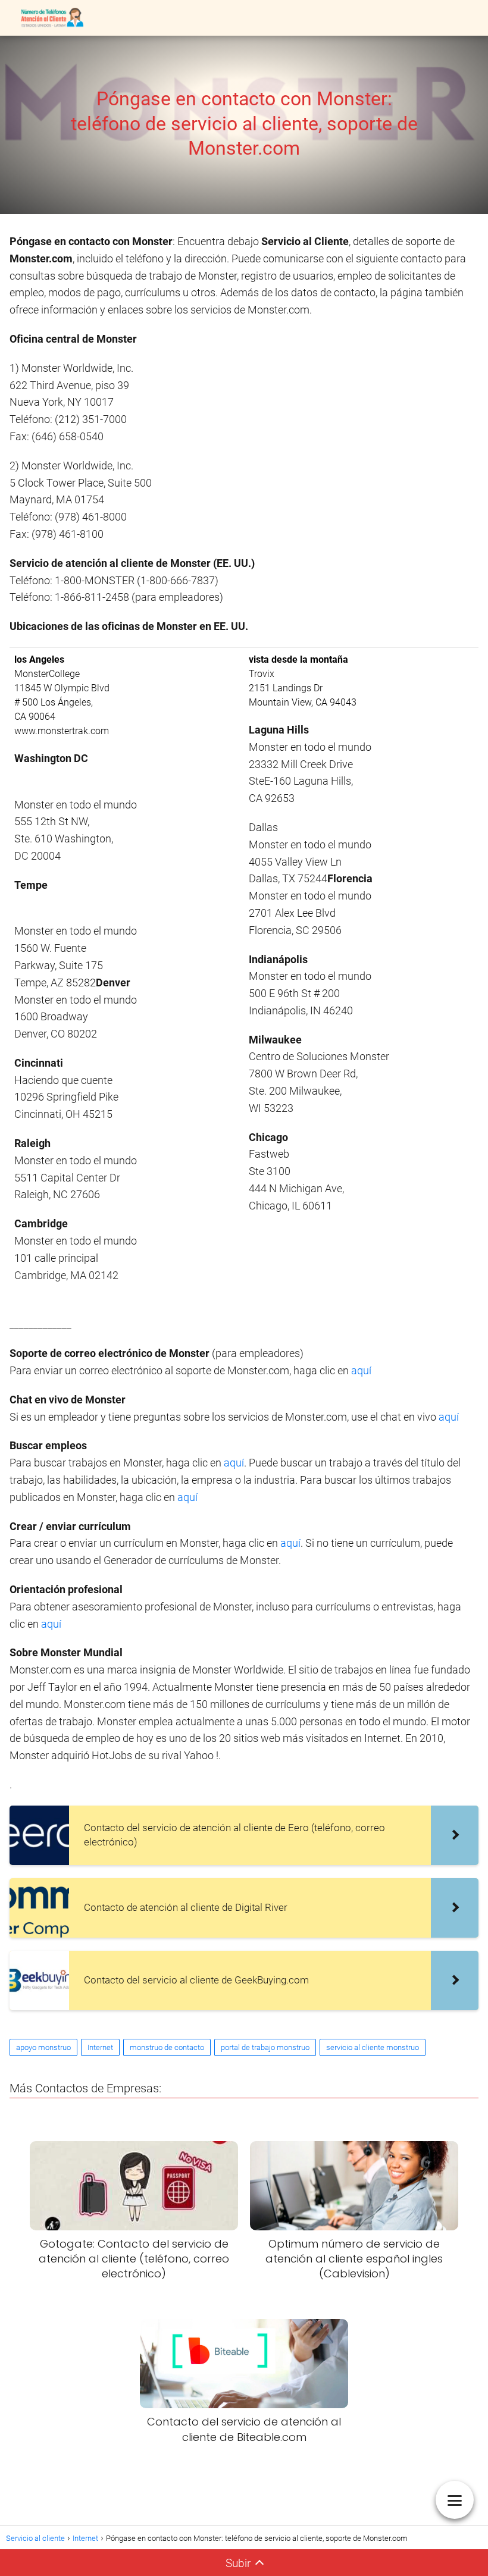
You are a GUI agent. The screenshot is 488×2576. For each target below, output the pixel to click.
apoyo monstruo (43, 2047)
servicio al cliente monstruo (373, 2047)
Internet (100, 2047)
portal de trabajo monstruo (265, 2047)
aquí (361, 1370)
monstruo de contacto (167, 2047)
